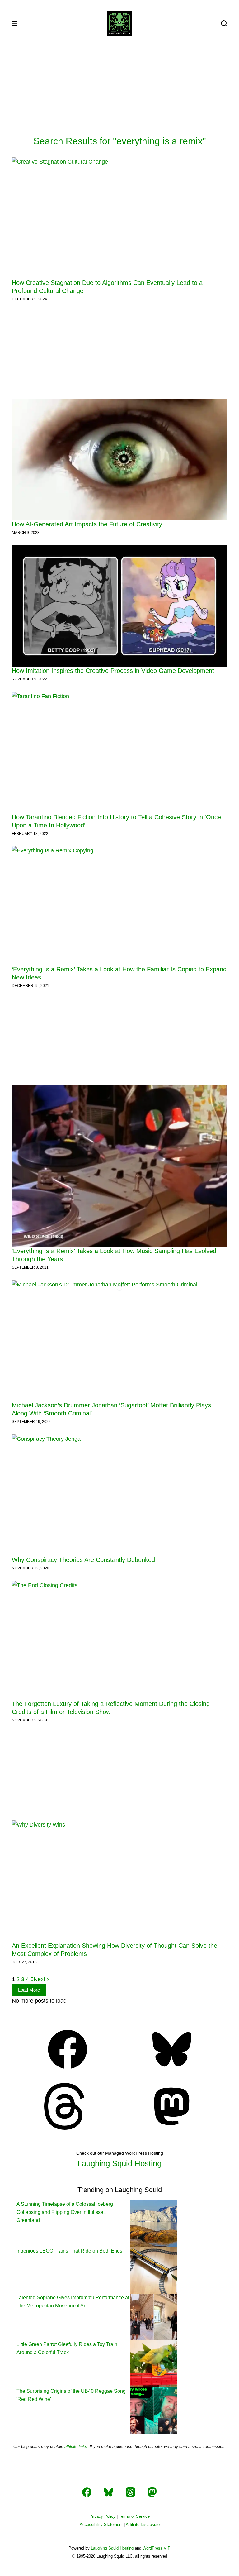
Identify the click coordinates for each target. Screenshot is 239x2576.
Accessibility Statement (101, 2524)
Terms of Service (134, 2516)
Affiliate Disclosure (143, 2524)
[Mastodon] (172, 2128)
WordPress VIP (157, 2548)
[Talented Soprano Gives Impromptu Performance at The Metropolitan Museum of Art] (154, 2317)
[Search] (224, 23)
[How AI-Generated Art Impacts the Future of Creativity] (119, 460)
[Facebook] (68, 2071)
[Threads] (68, 2128)
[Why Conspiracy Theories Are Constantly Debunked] (119, 1495)
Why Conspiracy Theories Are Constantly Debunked (83, 1560)
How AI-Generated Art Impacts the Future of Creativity (87, 524)
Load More (29, 1990)
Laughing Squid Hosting (119, 2163)
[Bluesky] (172, 2071)
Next (40, 1979)
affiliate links (76, 2447)
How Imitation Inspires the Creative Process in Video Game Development (113, 671)
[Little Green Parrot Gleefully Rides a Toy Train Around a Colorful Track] (154, 2363)
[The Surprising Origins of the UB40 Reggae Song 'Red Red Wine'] (154, 2410)
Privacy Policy (102, 2516)
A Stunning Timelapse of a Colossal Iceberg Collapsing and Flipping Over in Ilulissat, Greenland (65, 2212)
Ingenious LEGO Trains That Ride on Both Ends (69, 2251)
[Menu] (15, 23)
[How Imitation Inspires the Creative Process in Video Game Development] (119, 606)
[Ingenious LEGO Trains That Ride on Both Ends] (154, 2270)
